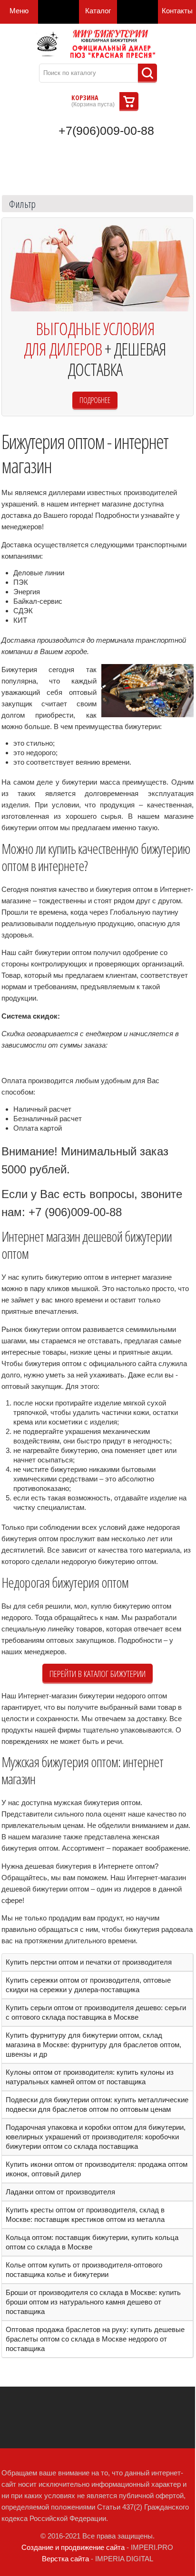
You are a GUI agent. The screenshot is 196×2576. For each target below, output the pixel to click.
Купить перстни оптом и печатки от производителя (89, 1962)
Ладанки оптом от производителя (60, 2192)
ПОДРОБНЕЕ (95, 400)
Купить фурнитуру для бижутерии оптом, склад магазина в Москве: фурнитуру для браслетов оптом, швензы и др (93, 2045)
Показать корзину (129, 102)
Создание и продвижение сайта (73, 2547)
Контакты (177, 11)
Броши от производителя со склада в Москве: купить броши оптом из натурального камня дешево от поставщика (93, 2302)
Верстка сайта (65, 2559)
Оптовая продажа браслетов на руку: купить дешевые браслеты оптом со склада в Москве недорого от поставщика (95, 2339)
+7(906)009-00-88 (106, 131)
